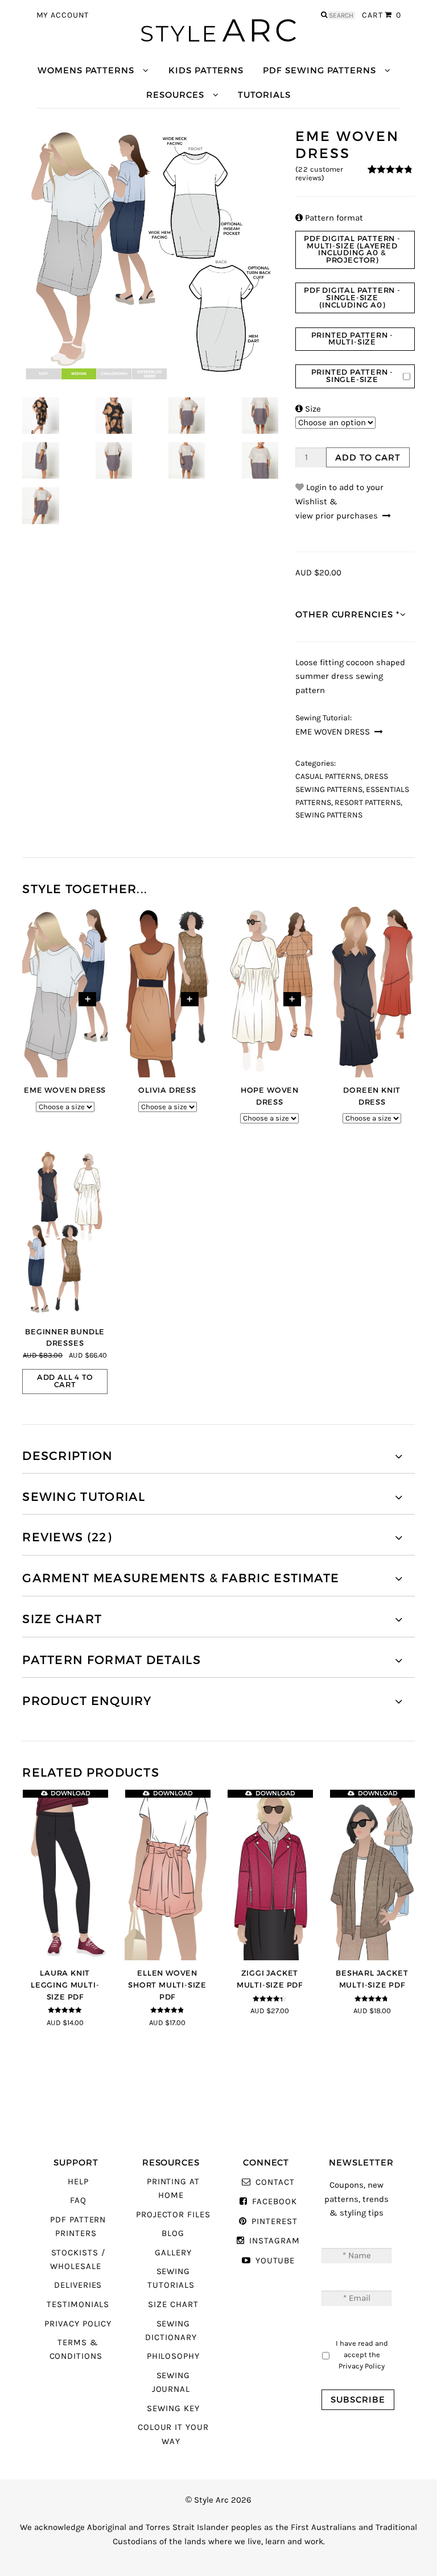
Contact (275, 2182)
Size (308, 409)
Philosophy (173, 2356)
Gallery (173, 2253)
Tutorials (264, 95)
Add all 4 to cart (65, 1381)
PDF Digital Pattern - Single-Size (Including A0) (352, 298)
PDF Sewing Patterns (319, 70)
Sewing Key (173, 2409)
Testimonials (78, 2305)
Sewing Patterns (329, 815)
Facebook (274, 2202)
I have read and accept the (362, 2354)
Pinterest (274, 2222)
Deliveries (78, 2285)
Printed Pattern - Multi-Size (353, 339)
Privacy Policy (78, 2324)
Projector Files (173, 2215)
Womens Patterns (86, 70)
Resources (175, 95)
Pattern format (329, 218)
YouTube (275, 2261)
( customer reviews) (319, 174)
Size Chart (173, 2305)
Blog (173, 2233)
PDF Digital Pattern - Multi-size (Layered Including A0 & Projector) (352, 250)
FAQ (78, 2200)
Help (78, 2182)
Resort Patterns (368, 803)
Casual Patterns (328, 777)
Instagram (274, 2241)
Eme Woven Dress (333, 732)
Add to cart (368, 457)
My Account (63, 15)
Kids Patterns (206, 70)
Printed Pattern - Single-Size (353, 376)
